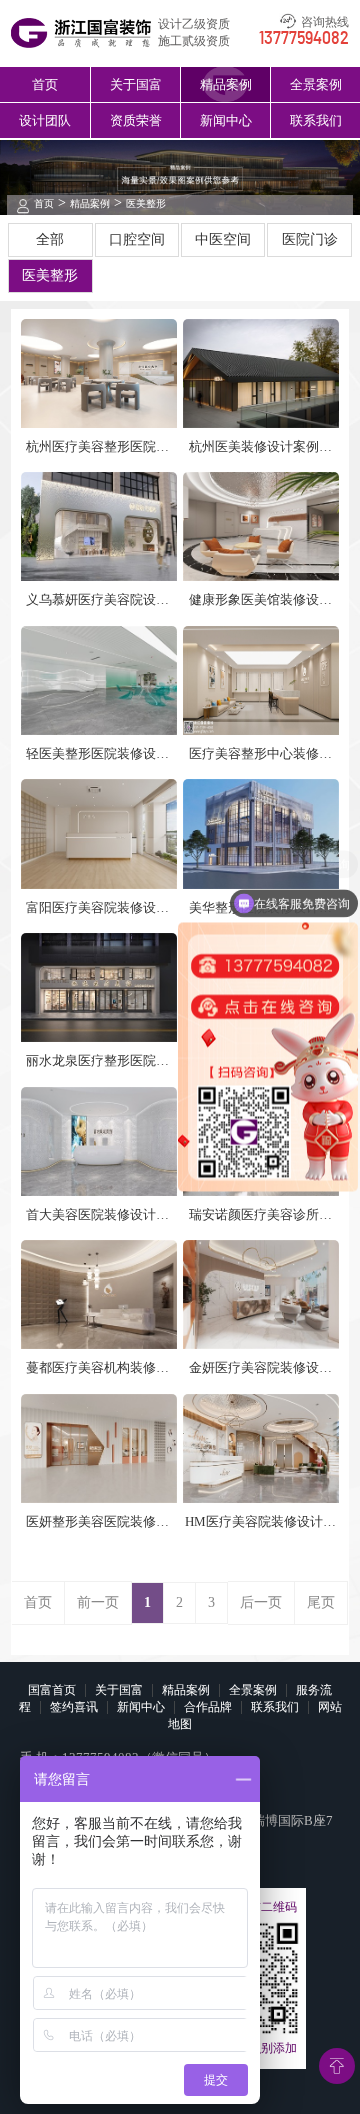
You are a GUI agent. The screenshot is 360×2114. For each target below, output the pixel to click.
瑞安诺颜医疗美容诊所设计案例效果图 (260, 1215)
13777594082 (304, 39)
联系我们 (316, 120)
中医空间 (223, 239)
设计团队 (45, 120)
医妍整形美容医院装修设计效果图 (97, 1522)
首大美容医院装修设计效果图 (97, 1215)
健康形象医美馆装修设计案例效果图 (260, 600)
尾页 (321, 1602)
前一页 (98, 1602)
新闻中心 (226, 120)
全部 (50, 239)
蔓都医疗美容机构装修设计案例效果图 (97, 1368)
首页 (45, 84)
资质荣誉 (136, 120)
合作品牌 (208, 1707)
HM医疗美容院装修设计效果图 (260, 1522)
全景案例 (316, 84)
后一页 (261, 1602)
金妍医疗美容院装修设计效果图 (260, 1368)
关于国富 (136, 84)
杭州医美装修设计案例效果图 (260, 447)
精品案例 (226, 84)
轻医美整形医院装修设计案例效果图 (97, 754)
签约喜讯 (74, 1707)
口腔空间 (137, 239)
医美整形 (146, 203)
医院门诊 (310, 239)
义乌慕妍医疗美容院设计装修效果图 (97, 600)
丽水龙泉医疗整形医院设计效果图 (97, 1061)
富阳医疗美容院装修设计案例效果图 (97, 908)
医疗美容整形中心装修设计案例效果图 (260, 754)
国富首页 (52, 1690)
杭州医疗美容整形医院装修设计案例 (97, 447)
